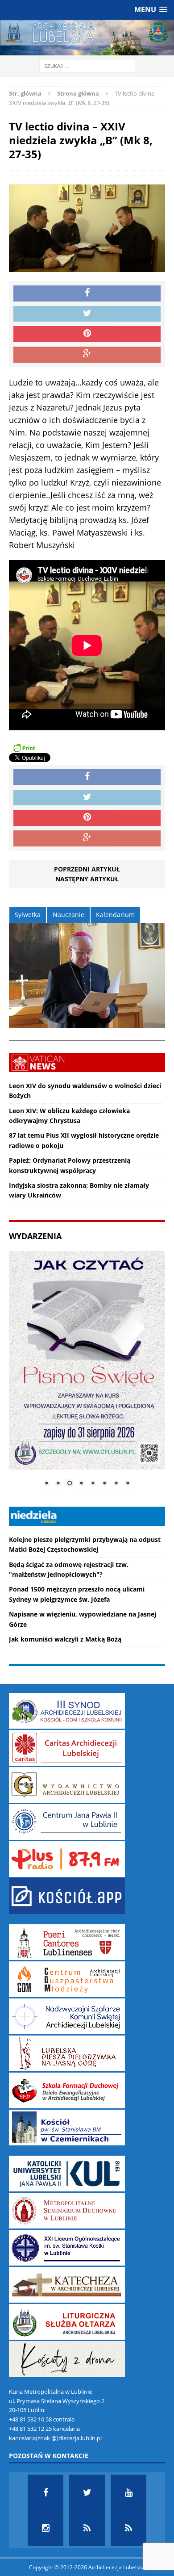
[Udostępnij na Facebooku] (87, 293)
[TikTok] (87, 2528)
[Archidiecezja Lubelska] (87, 38)
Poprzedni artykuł (87, 869)
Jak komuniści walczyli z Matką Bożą (65, 1639)
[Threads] (128, 2528)
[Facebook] (46, 2492)
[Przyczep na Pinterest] (87, 334)
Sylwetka (28, 915)
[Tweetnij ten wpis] (87, 314)
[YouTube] (128, 2492)
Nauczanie (68, 915)
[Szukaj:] (87, 66)
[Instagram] (46, 2528)
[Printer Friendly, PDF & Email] (24, 748)
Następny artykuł (87, 879)
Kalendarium (115, 915)
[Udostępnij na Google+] (87, 355)
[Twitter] (87, 2492)
